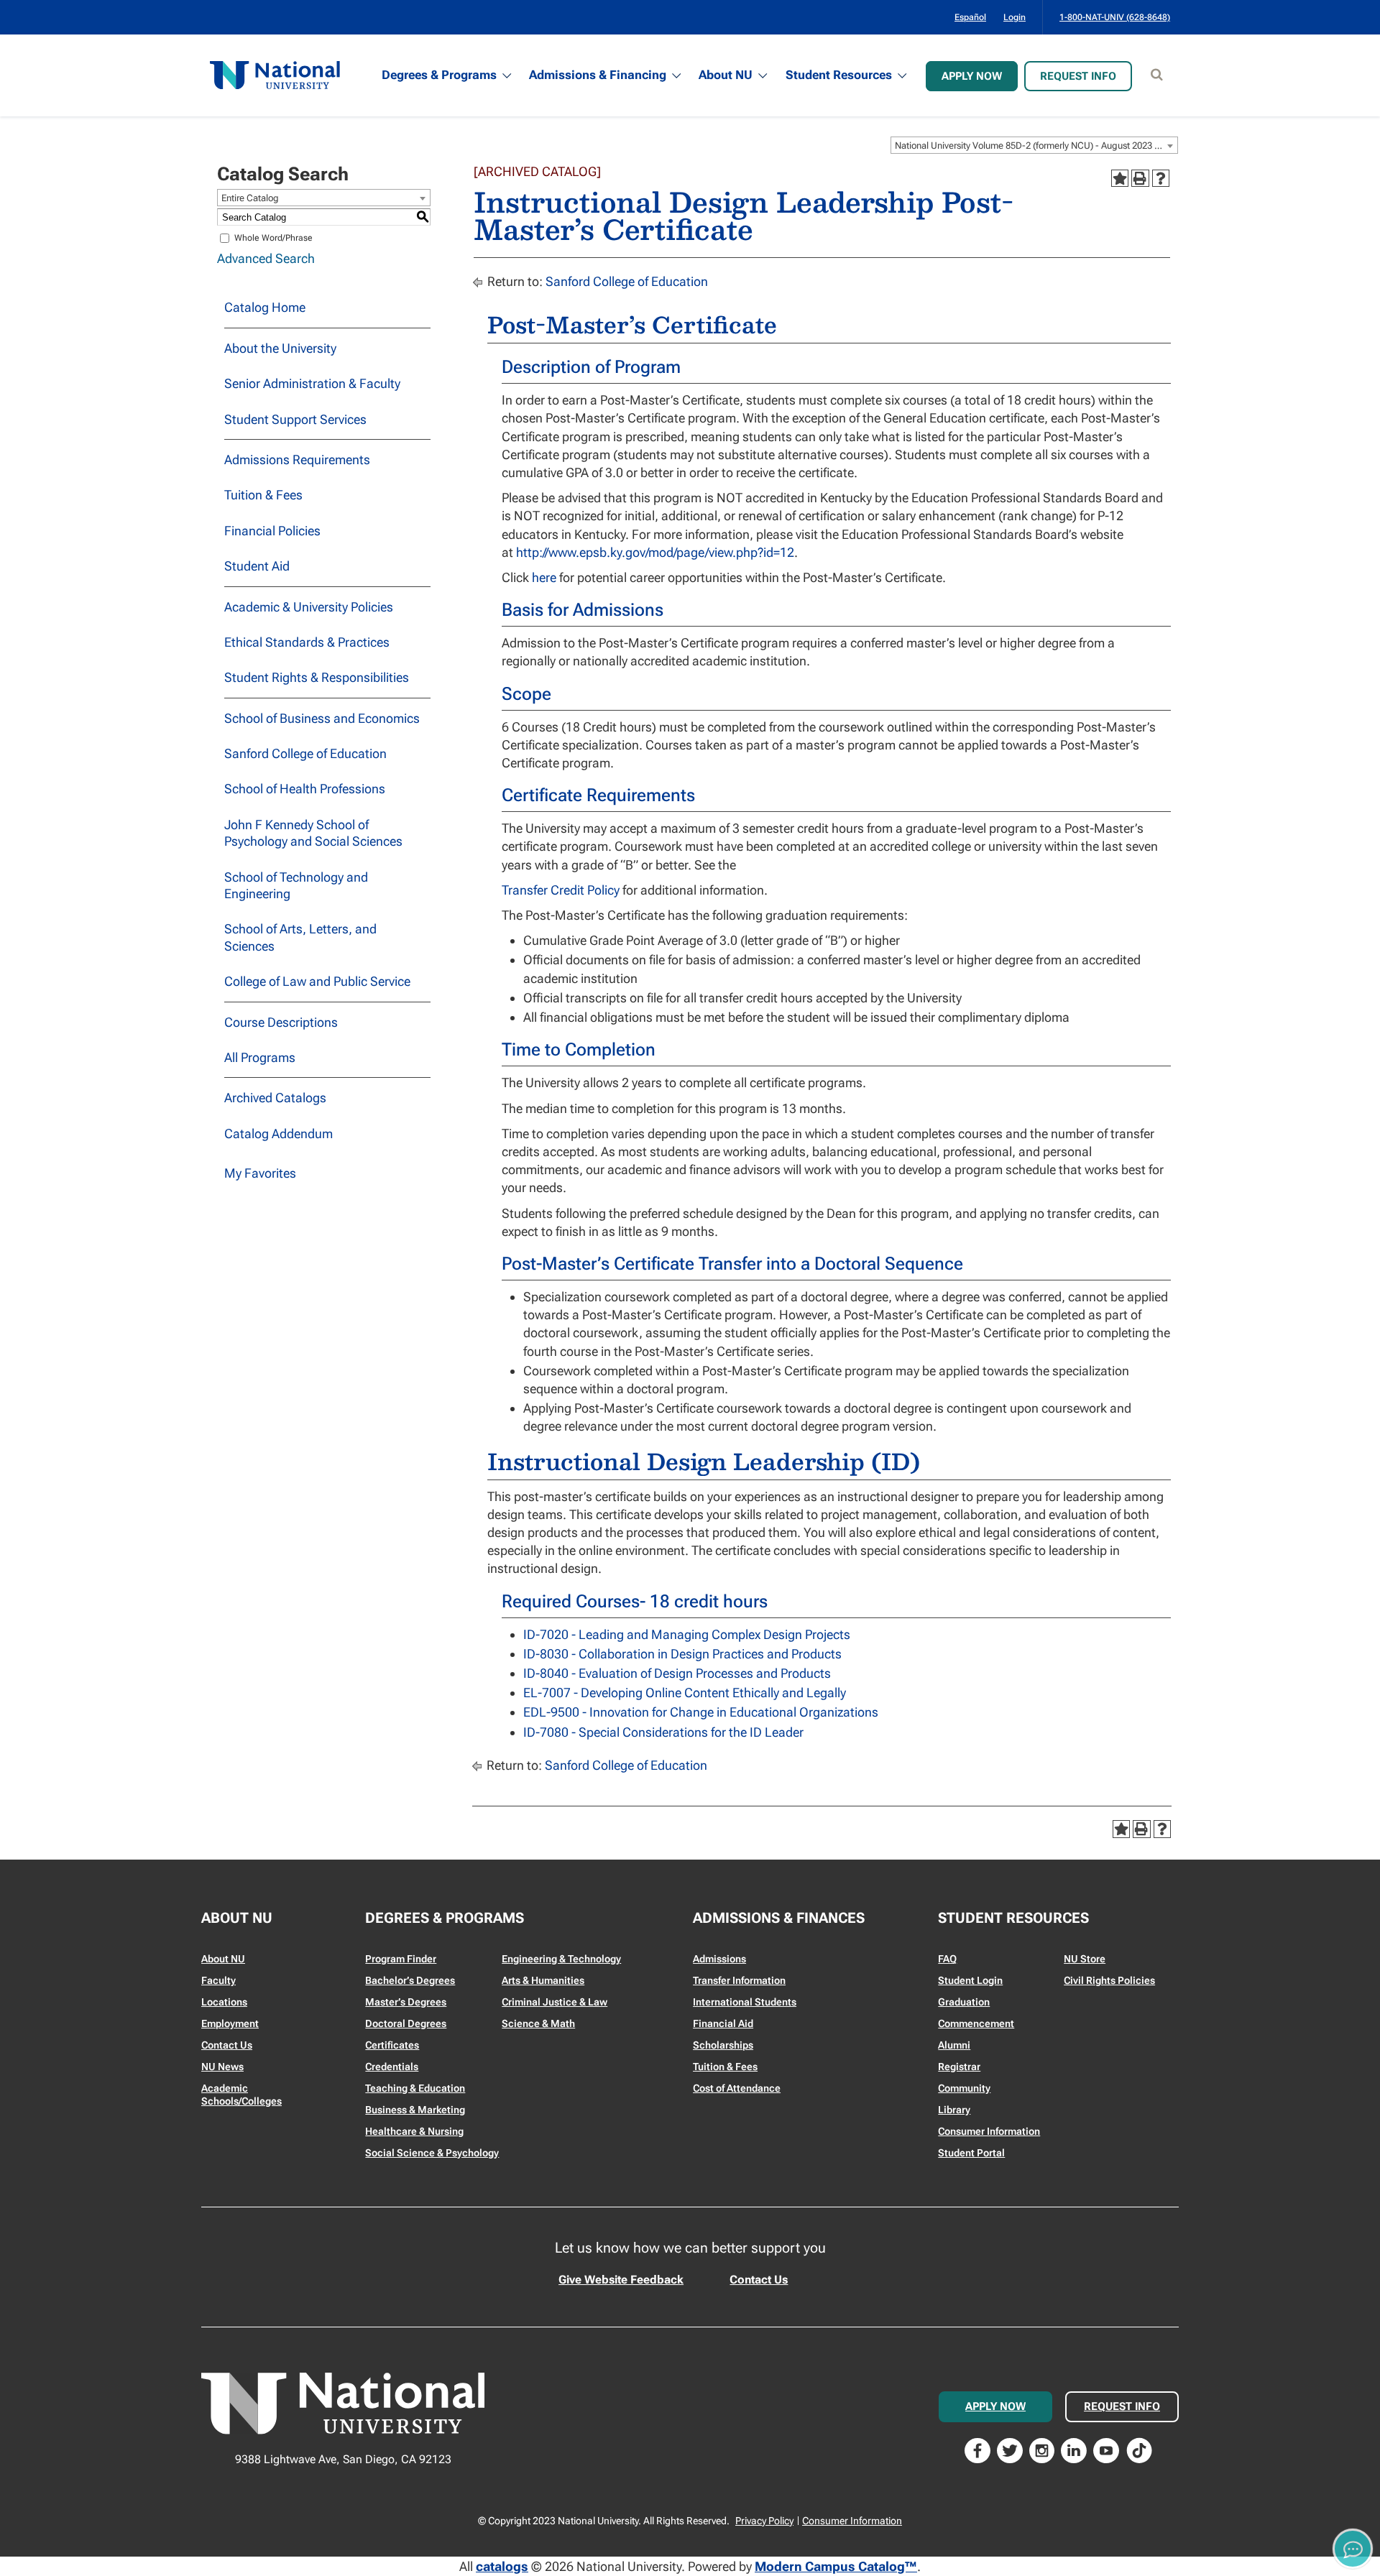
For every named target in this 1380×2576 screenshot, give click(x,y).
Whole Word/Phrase (273, 238)
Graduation (964, 2002)
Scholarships (723, 2045)
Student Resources (839, 75)
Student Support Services (295, 419)
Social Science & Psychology (432, 2153)
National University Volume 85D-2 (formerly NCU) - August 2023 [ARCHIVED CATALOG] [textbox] (1036, 146)
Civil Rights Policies (1109, 1980)
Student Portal (971, 2153)
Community (964, 2088)
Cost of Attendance (737, 2088)
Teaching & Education (415, 2088)
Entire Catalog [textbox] (250, 198)
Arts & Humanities (543, 1980)
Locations (224, 2002)
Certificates (392, 2045)
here (544, 577)
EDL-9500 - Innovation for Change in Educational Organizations (701, 1712)
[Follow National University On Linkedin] (1074, 2449)
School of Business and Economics (322, 718)
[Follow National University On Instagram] (1042, 2449)
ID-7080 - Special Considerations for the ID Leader (663, 1732)
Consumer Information (989, 2131)
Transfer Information (739, 1980)
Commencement (976, 2023)
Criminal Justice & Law (555, 2002)
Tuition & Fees (263, 495)
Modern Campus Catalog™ (836, 2566)
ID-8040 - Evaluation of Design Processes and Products (677, 1673)
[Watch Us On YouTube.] (1106, 2449)
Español (970, 17)
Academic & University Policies (309, 607)
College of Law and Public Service (317, 981)
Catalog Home (265, 307)
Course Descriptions (281, 1022)
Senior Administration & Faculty (312, 383)
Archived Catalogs (275, 1098)
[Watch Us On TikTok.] (1139, 2449)
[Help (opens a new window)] (1161, 178)
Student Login (970, 1980)
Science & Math (538, 2023)
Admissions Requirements (297, 460)
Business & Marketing (415, 2110)
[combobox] (1034, 145)
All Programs (260, 1057)
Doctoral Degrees (406, 2023)
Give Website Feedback (621, 2280)
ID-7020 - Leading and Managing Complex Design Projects (687, 1634)
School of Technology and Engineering (296, 885)
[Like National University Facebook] (977, 2449)
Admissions (719, 1959)
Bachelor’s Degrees (410, 1980)
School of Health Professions (305, 789)
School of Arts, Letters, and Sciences (300, 937)
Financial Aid (723, 2023)
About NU (726, 75)
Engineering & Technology (561, 1959)
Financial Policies (272, 531)
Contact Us (227, 2045)
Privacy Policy (764, 2521)
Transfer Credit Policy (561, 890)
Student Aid (257, 566)
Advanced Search (266, 258)
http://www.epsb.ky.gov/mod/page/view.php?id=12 (655, 552)
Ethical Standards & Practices (307, 642)
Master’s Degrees (406, 2002)
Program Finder (401, 1959)
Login (1015, 17)
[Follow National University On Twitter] (1010, 2449)
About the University (280, 348)
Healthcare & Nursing (414, 2131)
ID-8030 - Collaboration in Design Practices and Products (682, 1654)
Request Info (1078, 76)
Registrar (959, 2067)
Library (954, 2110)
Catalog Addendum (279, 1134)
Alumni (954, 2045)
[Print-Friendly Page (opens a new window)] (1140, 178)
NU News (222, 2067)
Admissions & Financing (598, 75)
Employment (230, 2023)
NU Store (1085, 1959)
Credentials (392, 2067)
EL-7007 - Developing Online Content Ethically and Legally (685, 1693)
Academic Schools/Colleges (241, 2095)
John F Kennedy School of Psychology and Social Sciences (313, 833)
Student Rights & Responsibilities (317, 677)
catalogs (502, 2566)
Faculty (218, 1980)
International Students (745, 2002)
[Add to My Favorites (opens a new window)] (1120, 178)
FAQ (947, 1959)
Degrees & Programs (439, 75)
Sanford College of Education (305, 753)
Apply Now (972, 76)
